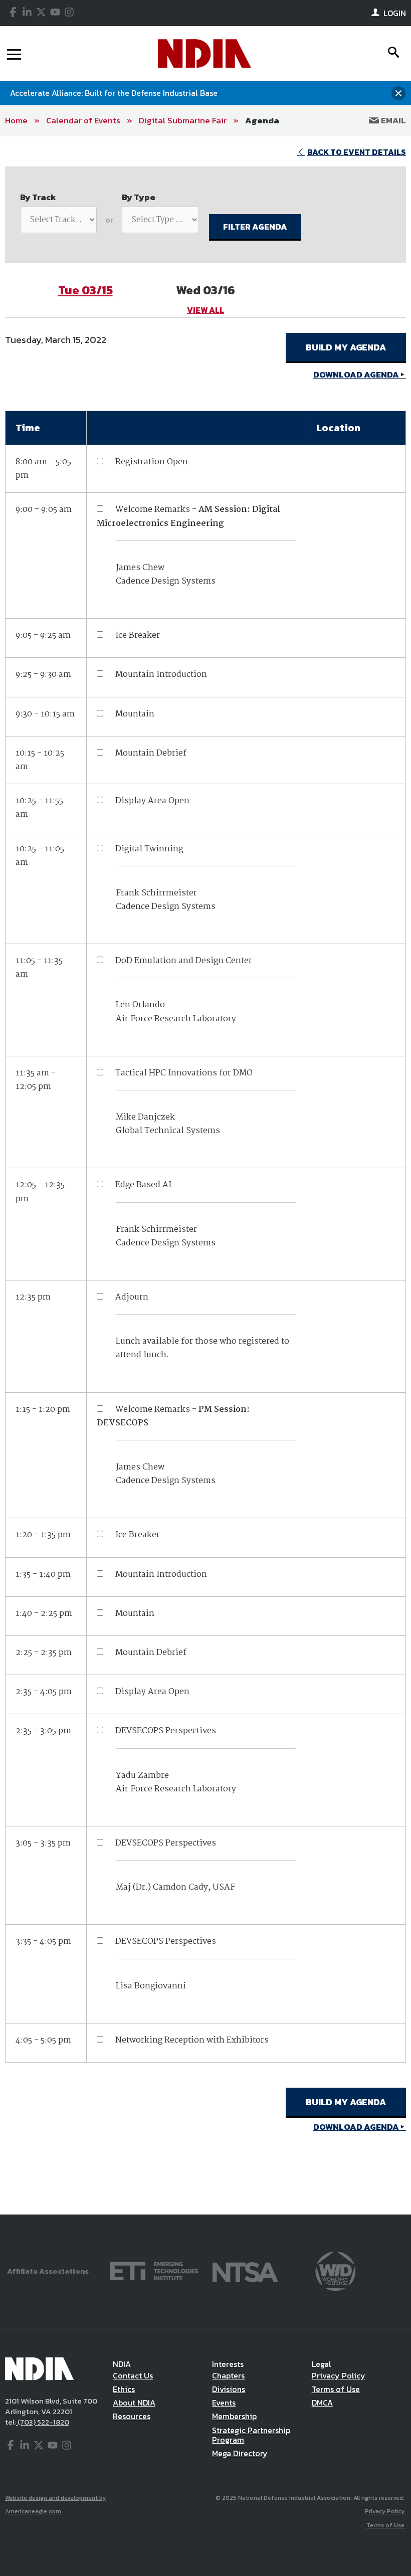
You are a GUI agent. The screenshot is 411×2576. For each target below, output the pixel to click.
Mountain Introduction (161, 675)
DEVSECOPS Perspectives (166, 1731)
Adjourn (132, 1297)
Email (392, 120)
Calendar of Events (83, 120)
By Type (139, 197)
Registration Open (152, 462)
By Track (38, 197)
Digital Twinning (149, 849)
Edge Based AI (143, 1185)
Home (16, 120)
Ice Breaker (138, 635)
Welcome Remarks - (188, 516)
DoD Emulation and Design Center (184, 961)
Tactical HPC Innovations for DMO (184, 1073)
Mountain (135, 714)
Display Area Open (152, 801)
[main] (205, 1175)
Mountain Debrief (151, 753)
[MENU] (14, 54)
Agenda (262, 120)
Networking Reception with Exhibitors (192, 2040)
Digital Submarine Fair (183, 120)
